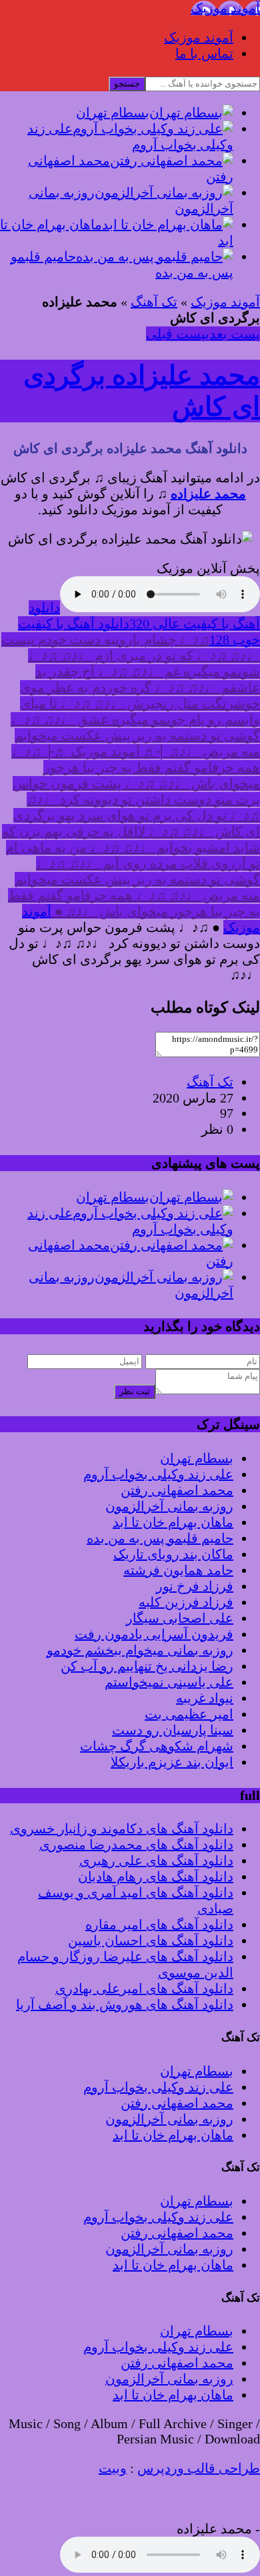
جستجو (127, 84)
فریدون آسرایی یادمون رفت (154, 1634)
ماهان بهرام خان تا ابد (173, 1522)
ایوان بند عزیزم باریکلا (172, 1762)
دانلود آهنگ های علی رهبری (156, 1861)
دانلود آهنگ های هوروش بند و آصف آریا (125, 2004)
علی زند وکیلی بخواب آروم (158, 1474)
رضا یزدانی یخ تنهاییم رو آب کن (147, 1666)
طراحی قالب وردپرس (199, 2468)
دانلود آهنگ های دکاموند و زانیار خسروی (122, 1829)
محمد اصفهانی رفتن (177, 1490)
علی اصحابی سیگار (180, 1618)
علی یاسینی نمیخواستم (169, 1682)
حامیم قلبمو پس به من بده (160, 1538)
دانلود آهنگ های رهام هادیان (156, 1877)
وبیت (113, 2468)
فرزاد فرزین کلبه (186, 1602)
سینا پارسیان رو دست (173, 1730)
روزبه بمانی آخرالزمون (169, 1506)
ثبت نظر (135, 1391)
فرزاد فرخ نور (195, 1586)
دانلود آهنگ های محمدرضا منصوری (136, 1845)
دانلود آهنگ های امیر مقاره (159, 1925)
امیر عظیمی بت (189, 1714)
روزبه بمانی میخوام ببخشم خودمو (140, 1650)
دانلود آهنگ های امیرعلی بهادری (144, 1988)
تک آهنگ (154, 302)
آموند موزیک (199, 37)
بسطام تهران (197, 1458)
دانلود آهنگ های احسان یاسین (151, 1940)
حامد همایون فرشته (178, 1570)
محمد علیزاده (208, 494)
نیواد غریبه (205, 1698)
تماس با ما (204, 53)
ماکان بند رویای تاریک (173, 1554)
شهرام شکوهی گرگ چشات (157, 1746)
